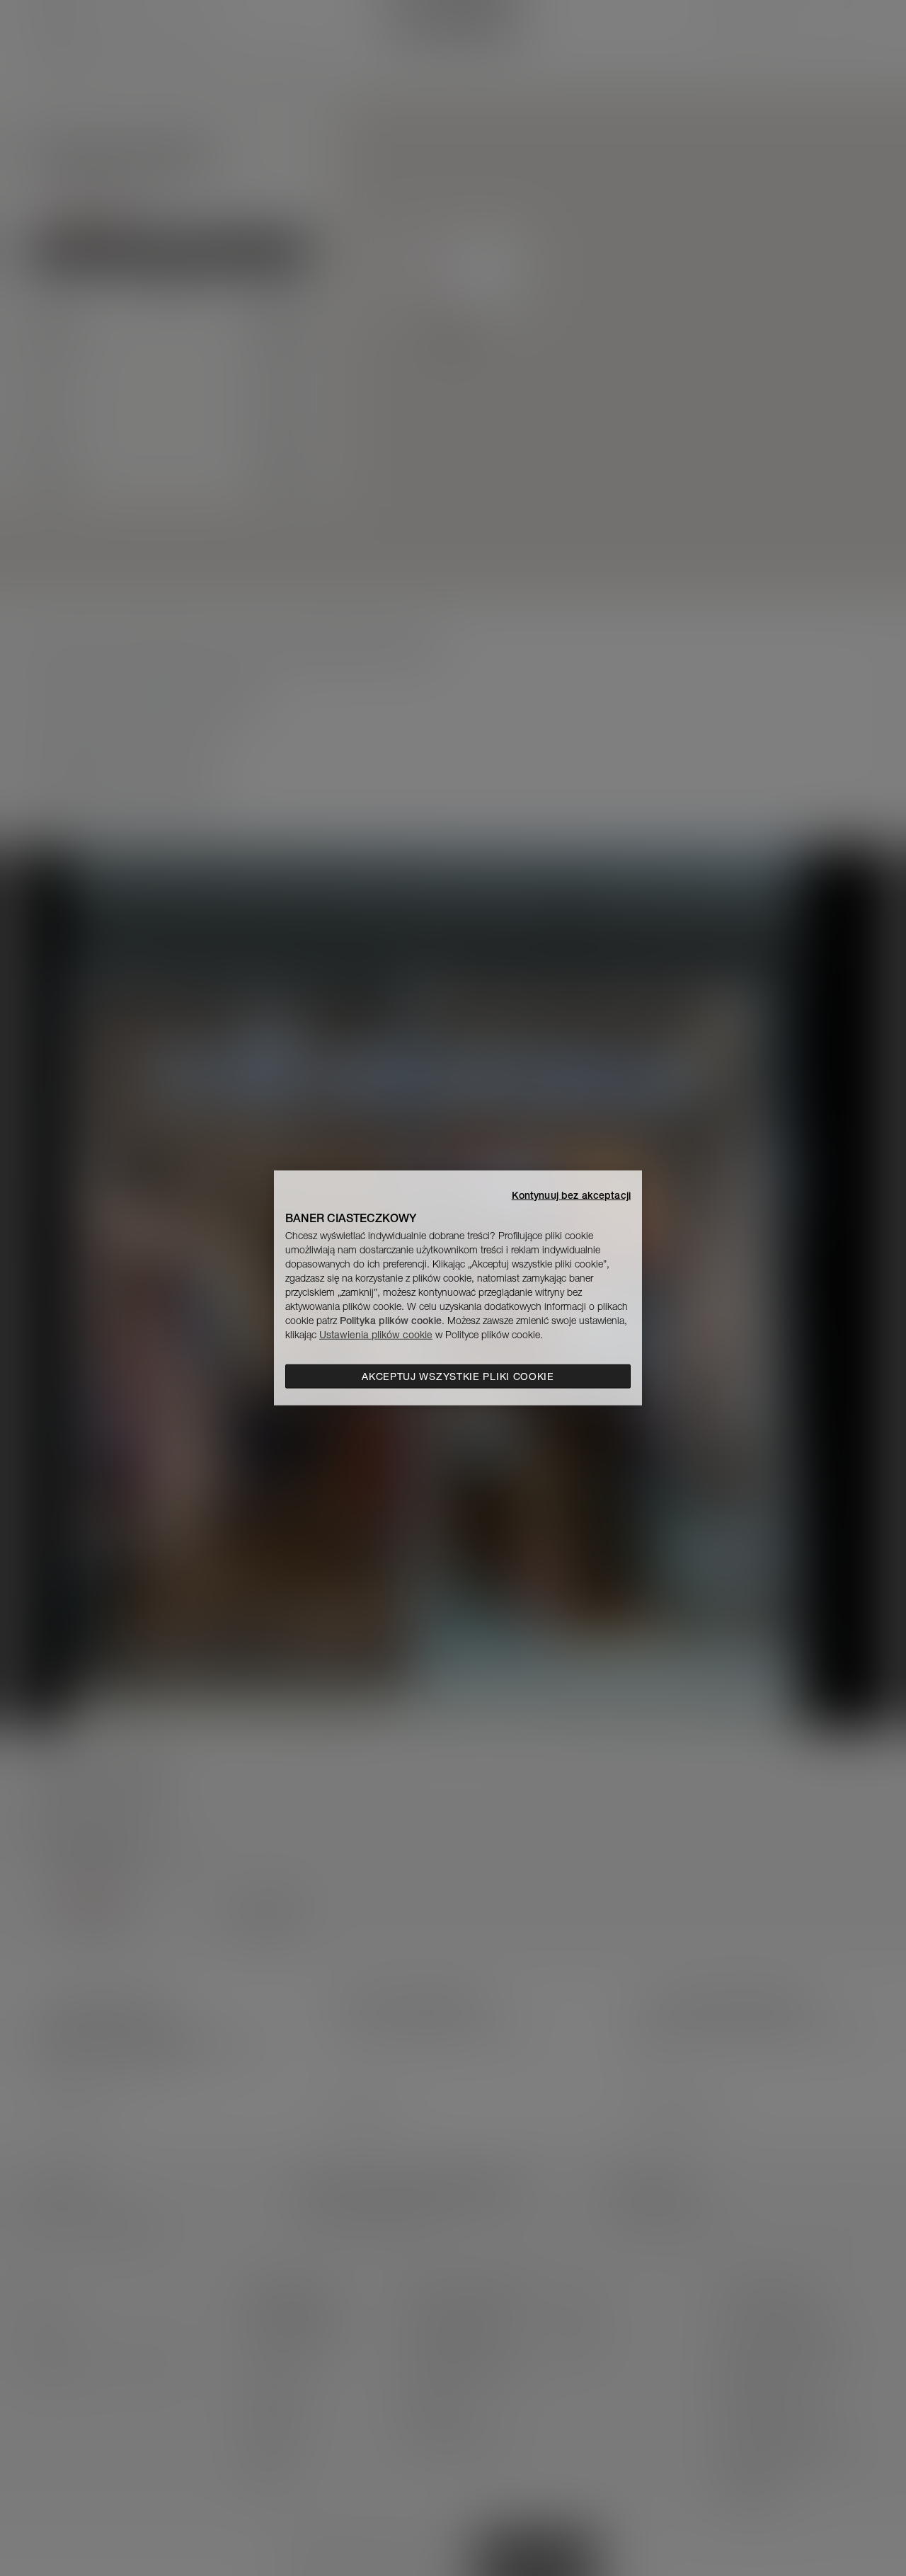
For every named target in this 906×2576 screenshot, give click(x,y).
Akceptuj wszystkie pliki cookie (458, 1376)
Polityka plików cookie (391, 1321)
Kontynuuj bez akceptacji (571, 1195)
